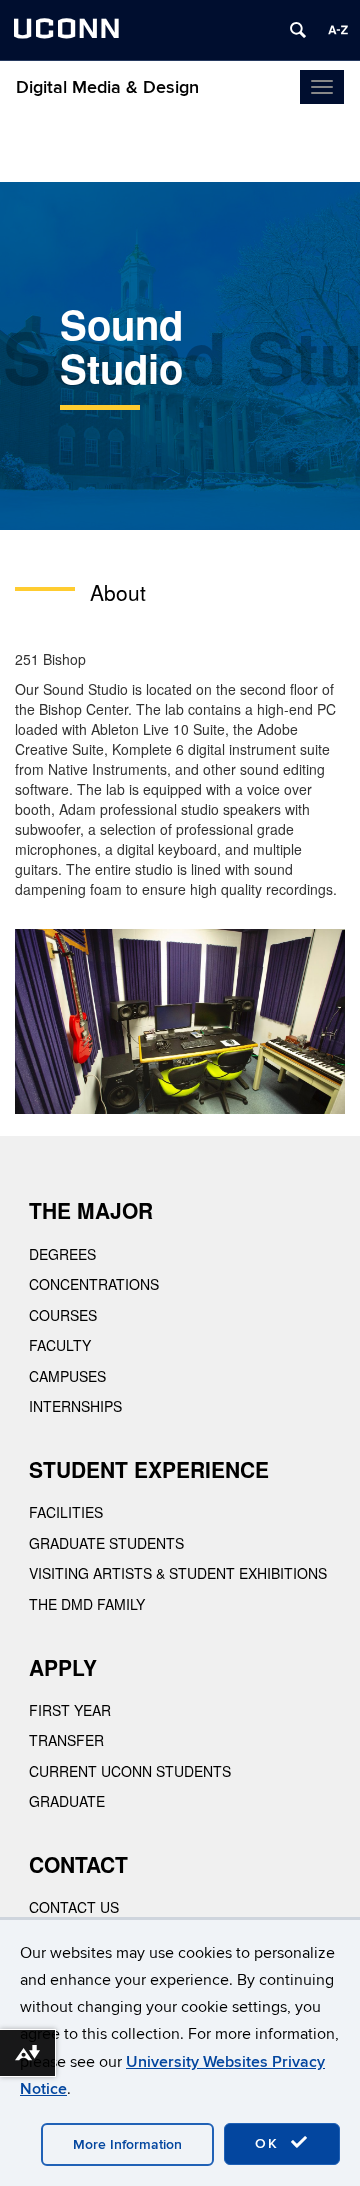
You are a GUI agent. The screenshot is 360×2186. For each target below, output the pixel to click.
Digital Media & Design (107, 87)
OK (270, 2143)
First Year (70, 1710)
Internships (75, 1406)
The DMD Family (87, 1604)
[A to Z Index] (338, 30)
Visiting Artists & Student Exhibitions (178, 1573)
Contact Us (74, 1907)
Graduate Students (106, 1543)
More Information (127, 2144)
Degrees (62, 1254)
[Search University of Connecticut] (298, 30)
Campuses (67, 1376)
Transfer (66, 1740)
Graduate (67, 1801)
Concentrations (94, 1284)
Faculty (60, 1345)
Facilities (66, 1512)
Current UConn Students (130, 1771)
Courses (63, 1315)
